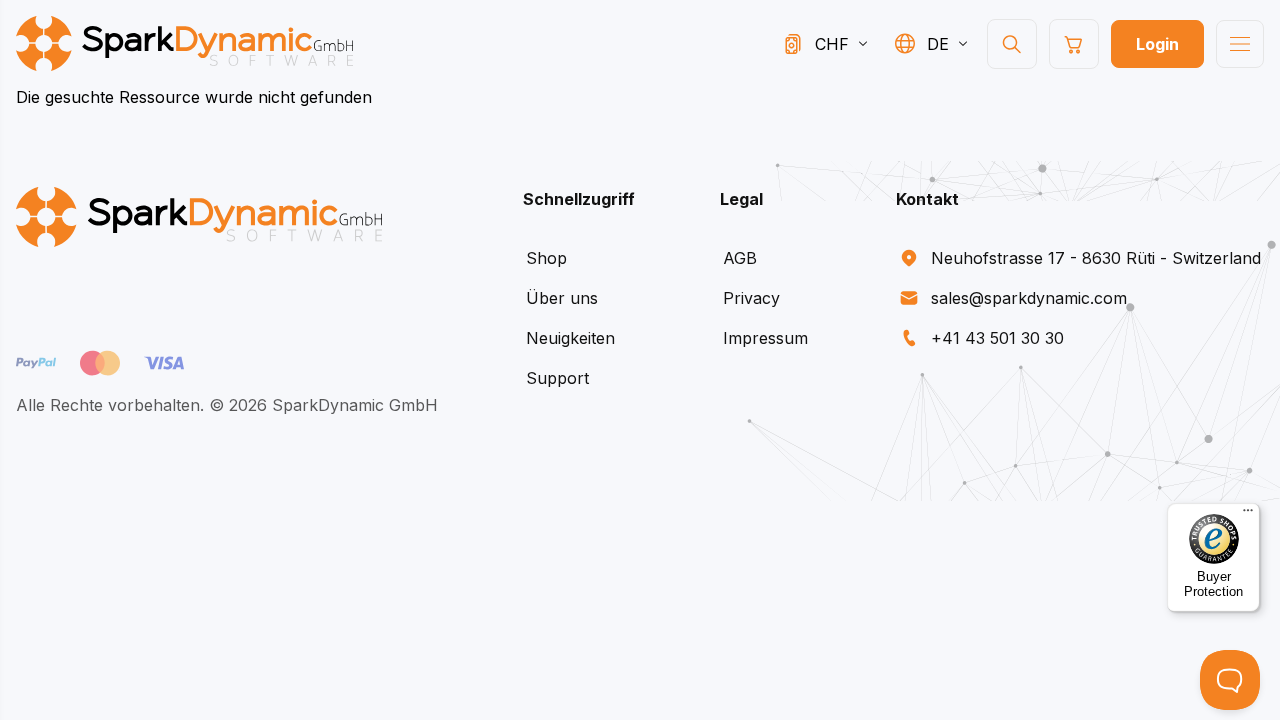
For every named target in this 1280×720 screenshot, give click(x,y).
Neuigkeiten (570, 338)
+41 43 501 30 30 (997, 338)
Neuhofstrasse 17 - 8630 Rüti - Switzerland (1096, 258)
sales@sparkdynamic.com (1029, 298)
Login (1157, 44)
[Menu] (1248, 515)
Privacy (751, 298)
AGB (740, 258)
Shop (546, 258)
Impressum (765, 338)
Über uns (562, 298)
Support (557, 378)
